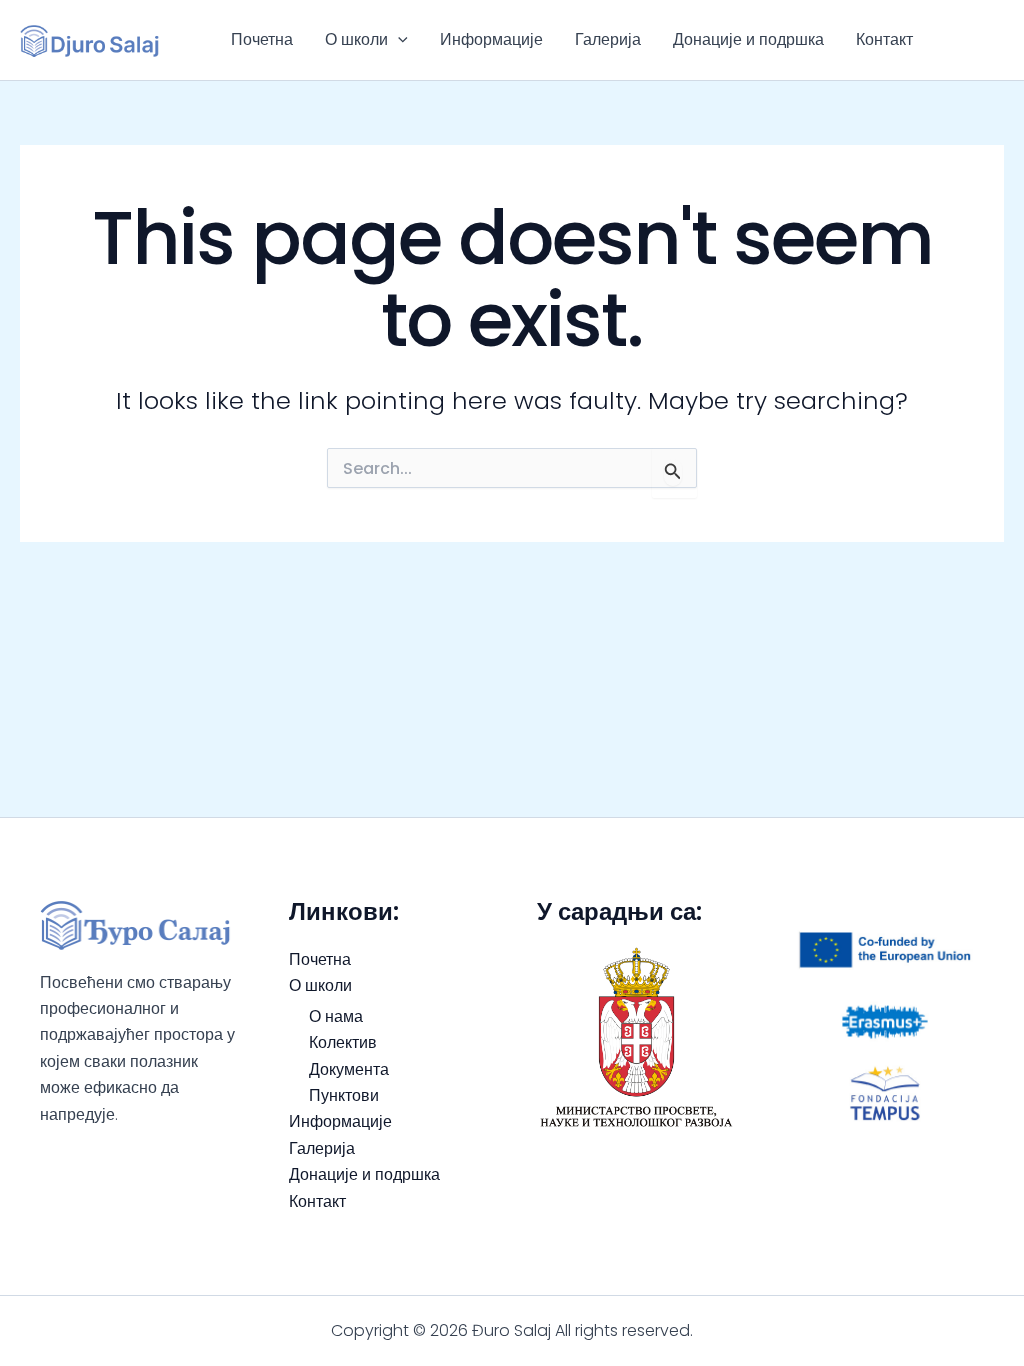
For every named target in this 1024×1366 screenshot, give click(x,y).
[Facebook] (978, 27)
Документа (349, 1069)
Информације (491, 39)
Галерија (608, 39)
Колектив (343, 1042)
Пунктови (344, 1095)
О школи (356, 39)
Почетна (262, 39)
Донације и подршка (748, 39)
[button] (398, 40)
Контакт (884, 39)
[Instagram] (984, 54)
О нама (336, 1016)
